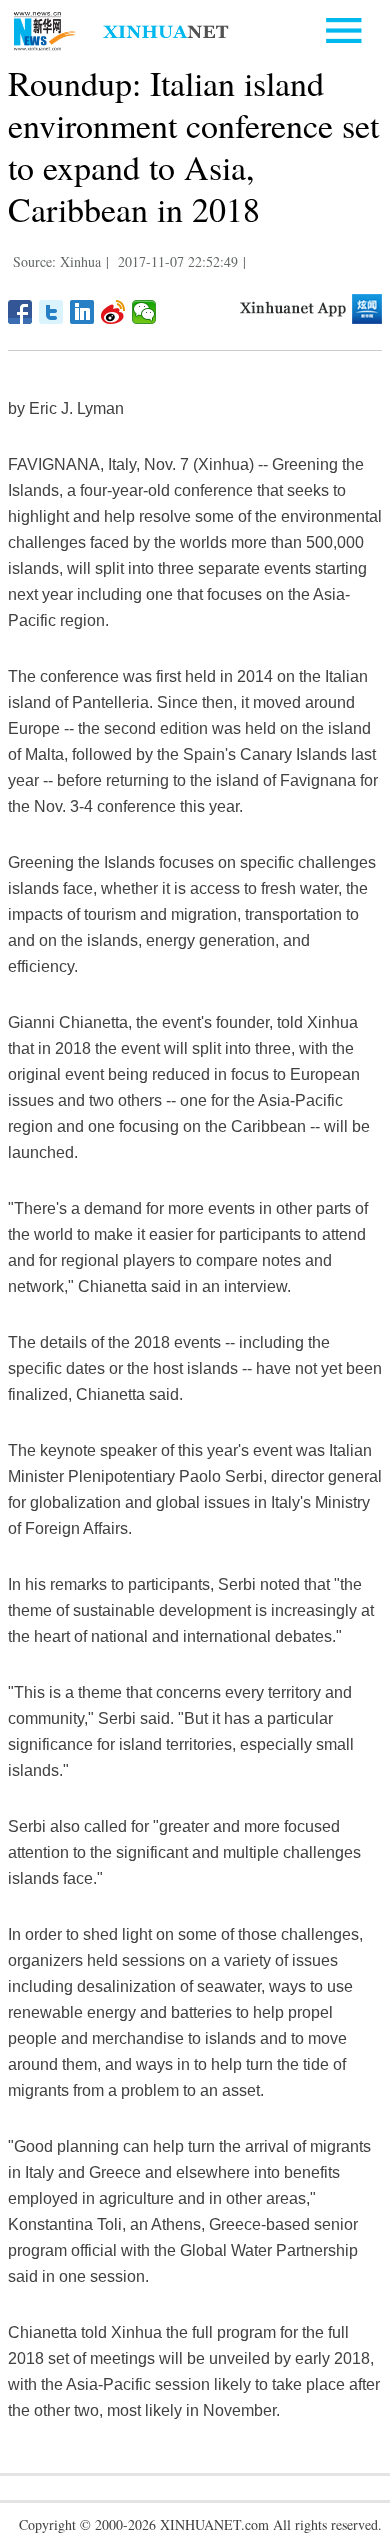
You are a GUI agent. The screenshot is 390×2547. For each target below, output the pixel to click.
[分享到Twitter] (51, 312)
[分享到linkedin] (82, 312)
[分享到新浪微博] (113, 312)
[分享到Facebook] (20, 312)
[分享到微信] (144, 312)
